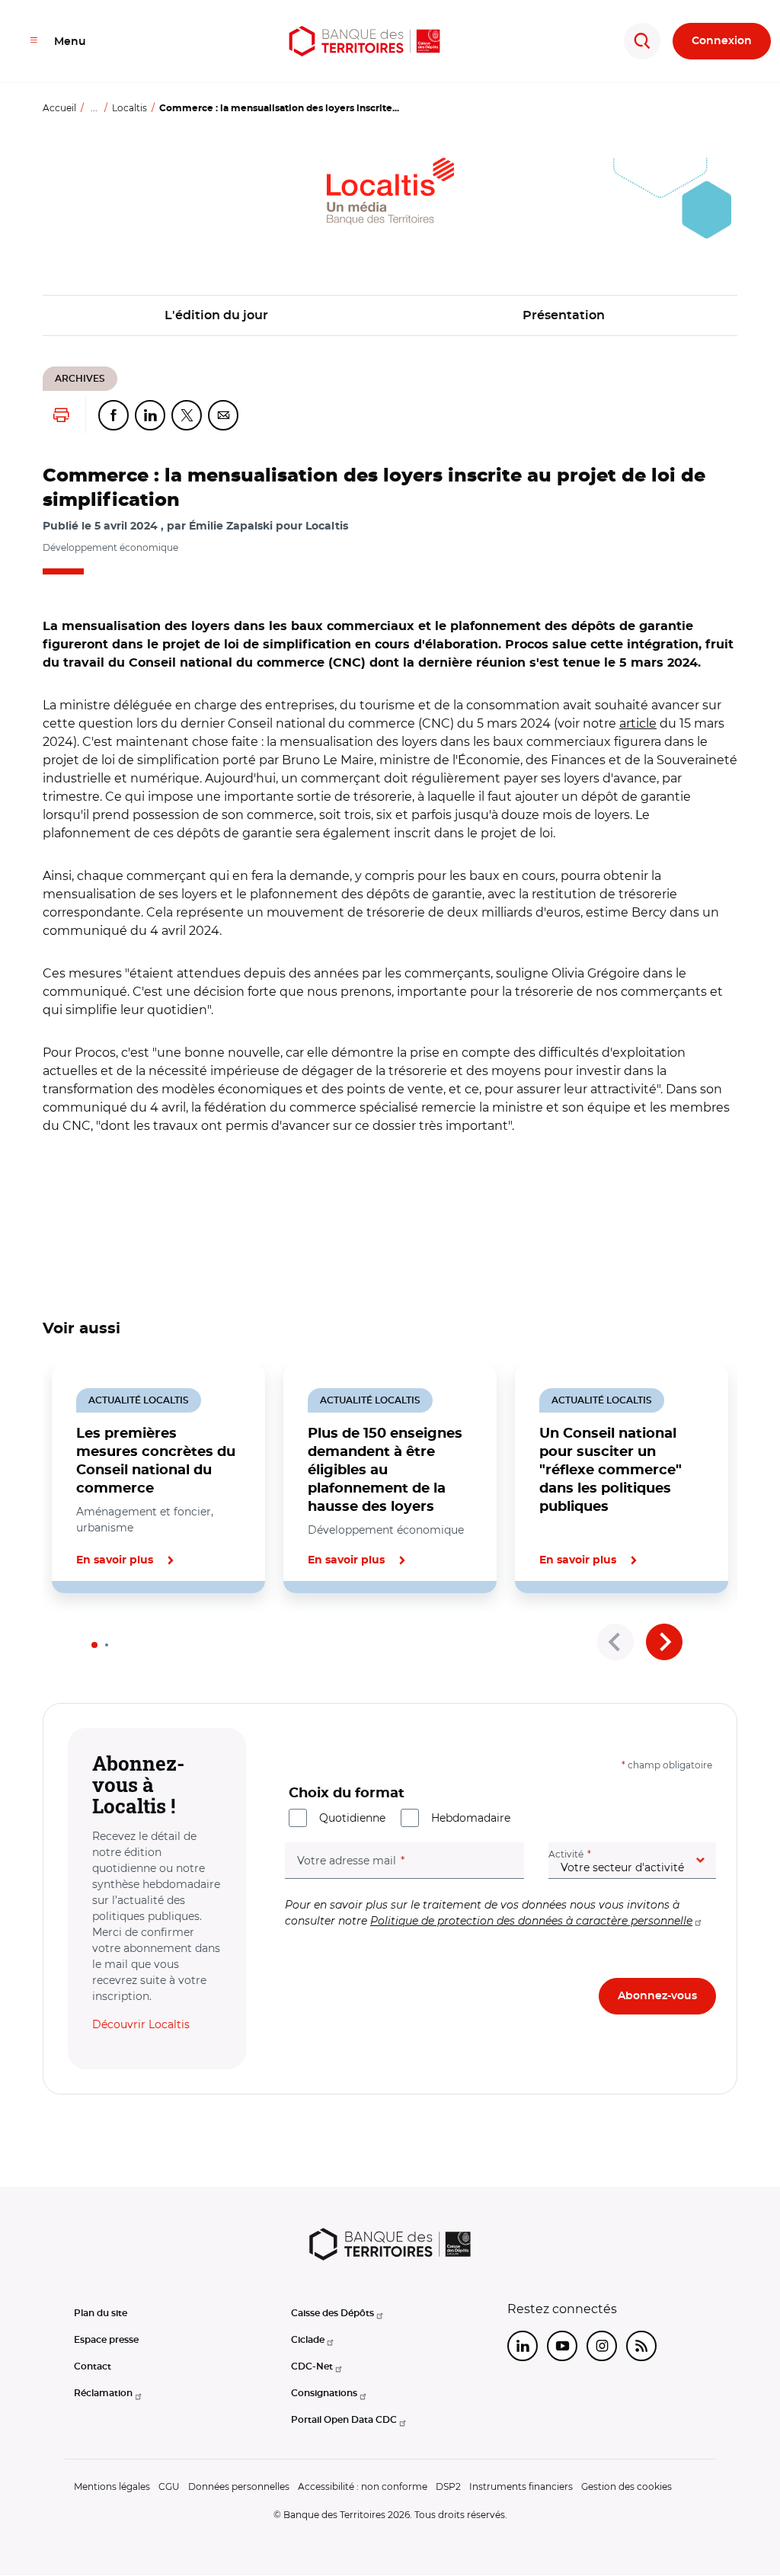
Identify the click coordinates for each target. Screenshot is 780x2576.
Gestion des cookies (627, 2486)
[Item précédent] (615, 1642)
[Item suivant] (664, 1642)
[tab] (94, 1645)
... (94, 108)
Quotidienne (352, 1818)
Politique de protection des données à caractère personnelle (531, 1921)
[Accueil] (365, 41)
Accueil (59, 108)
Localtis (129, 108)
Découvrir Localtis (141, 2024)
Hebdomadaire (471, 1818)
